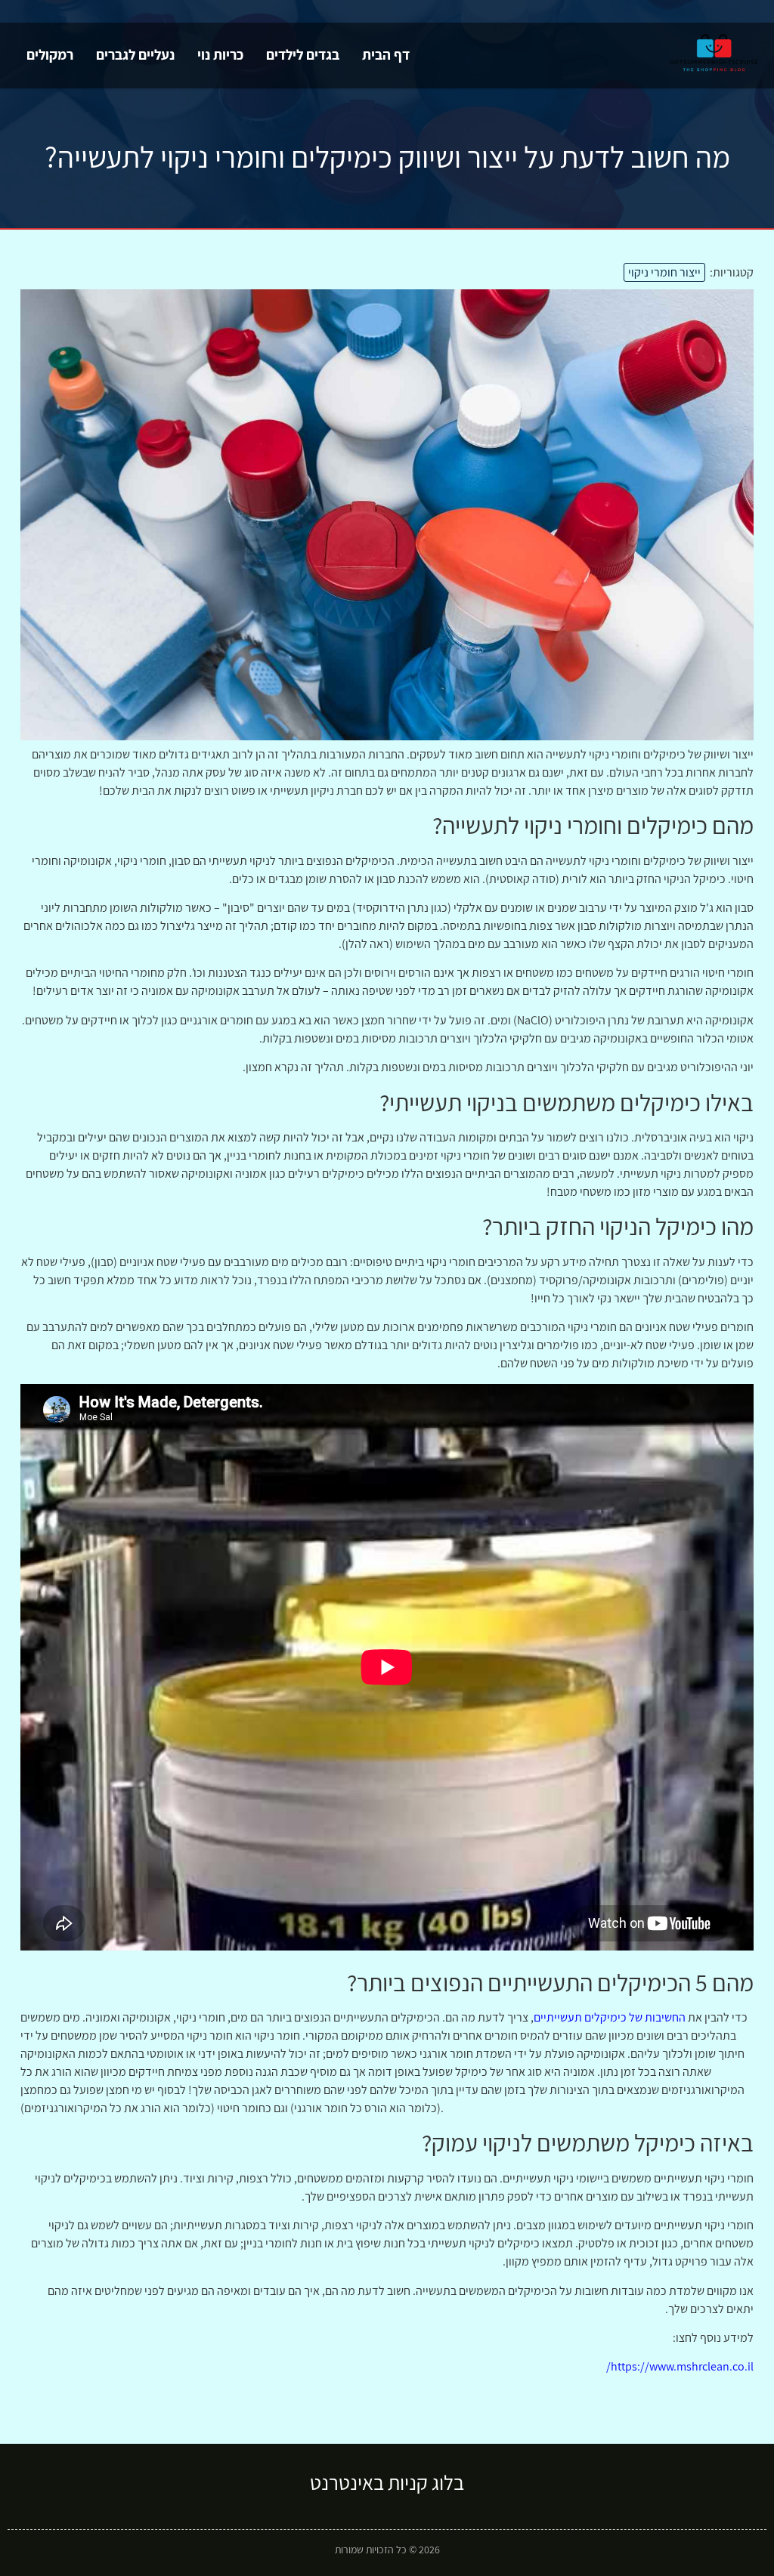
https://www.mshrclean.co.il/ (680, 2366)
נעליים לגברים (135, 54)
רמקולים (50, 54)
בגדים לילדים (303, 54)
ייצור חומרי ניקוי (664, 272)
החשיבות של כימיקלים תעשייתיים (610, 2017)
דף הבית (386, 54)
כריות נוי (220, 54)
